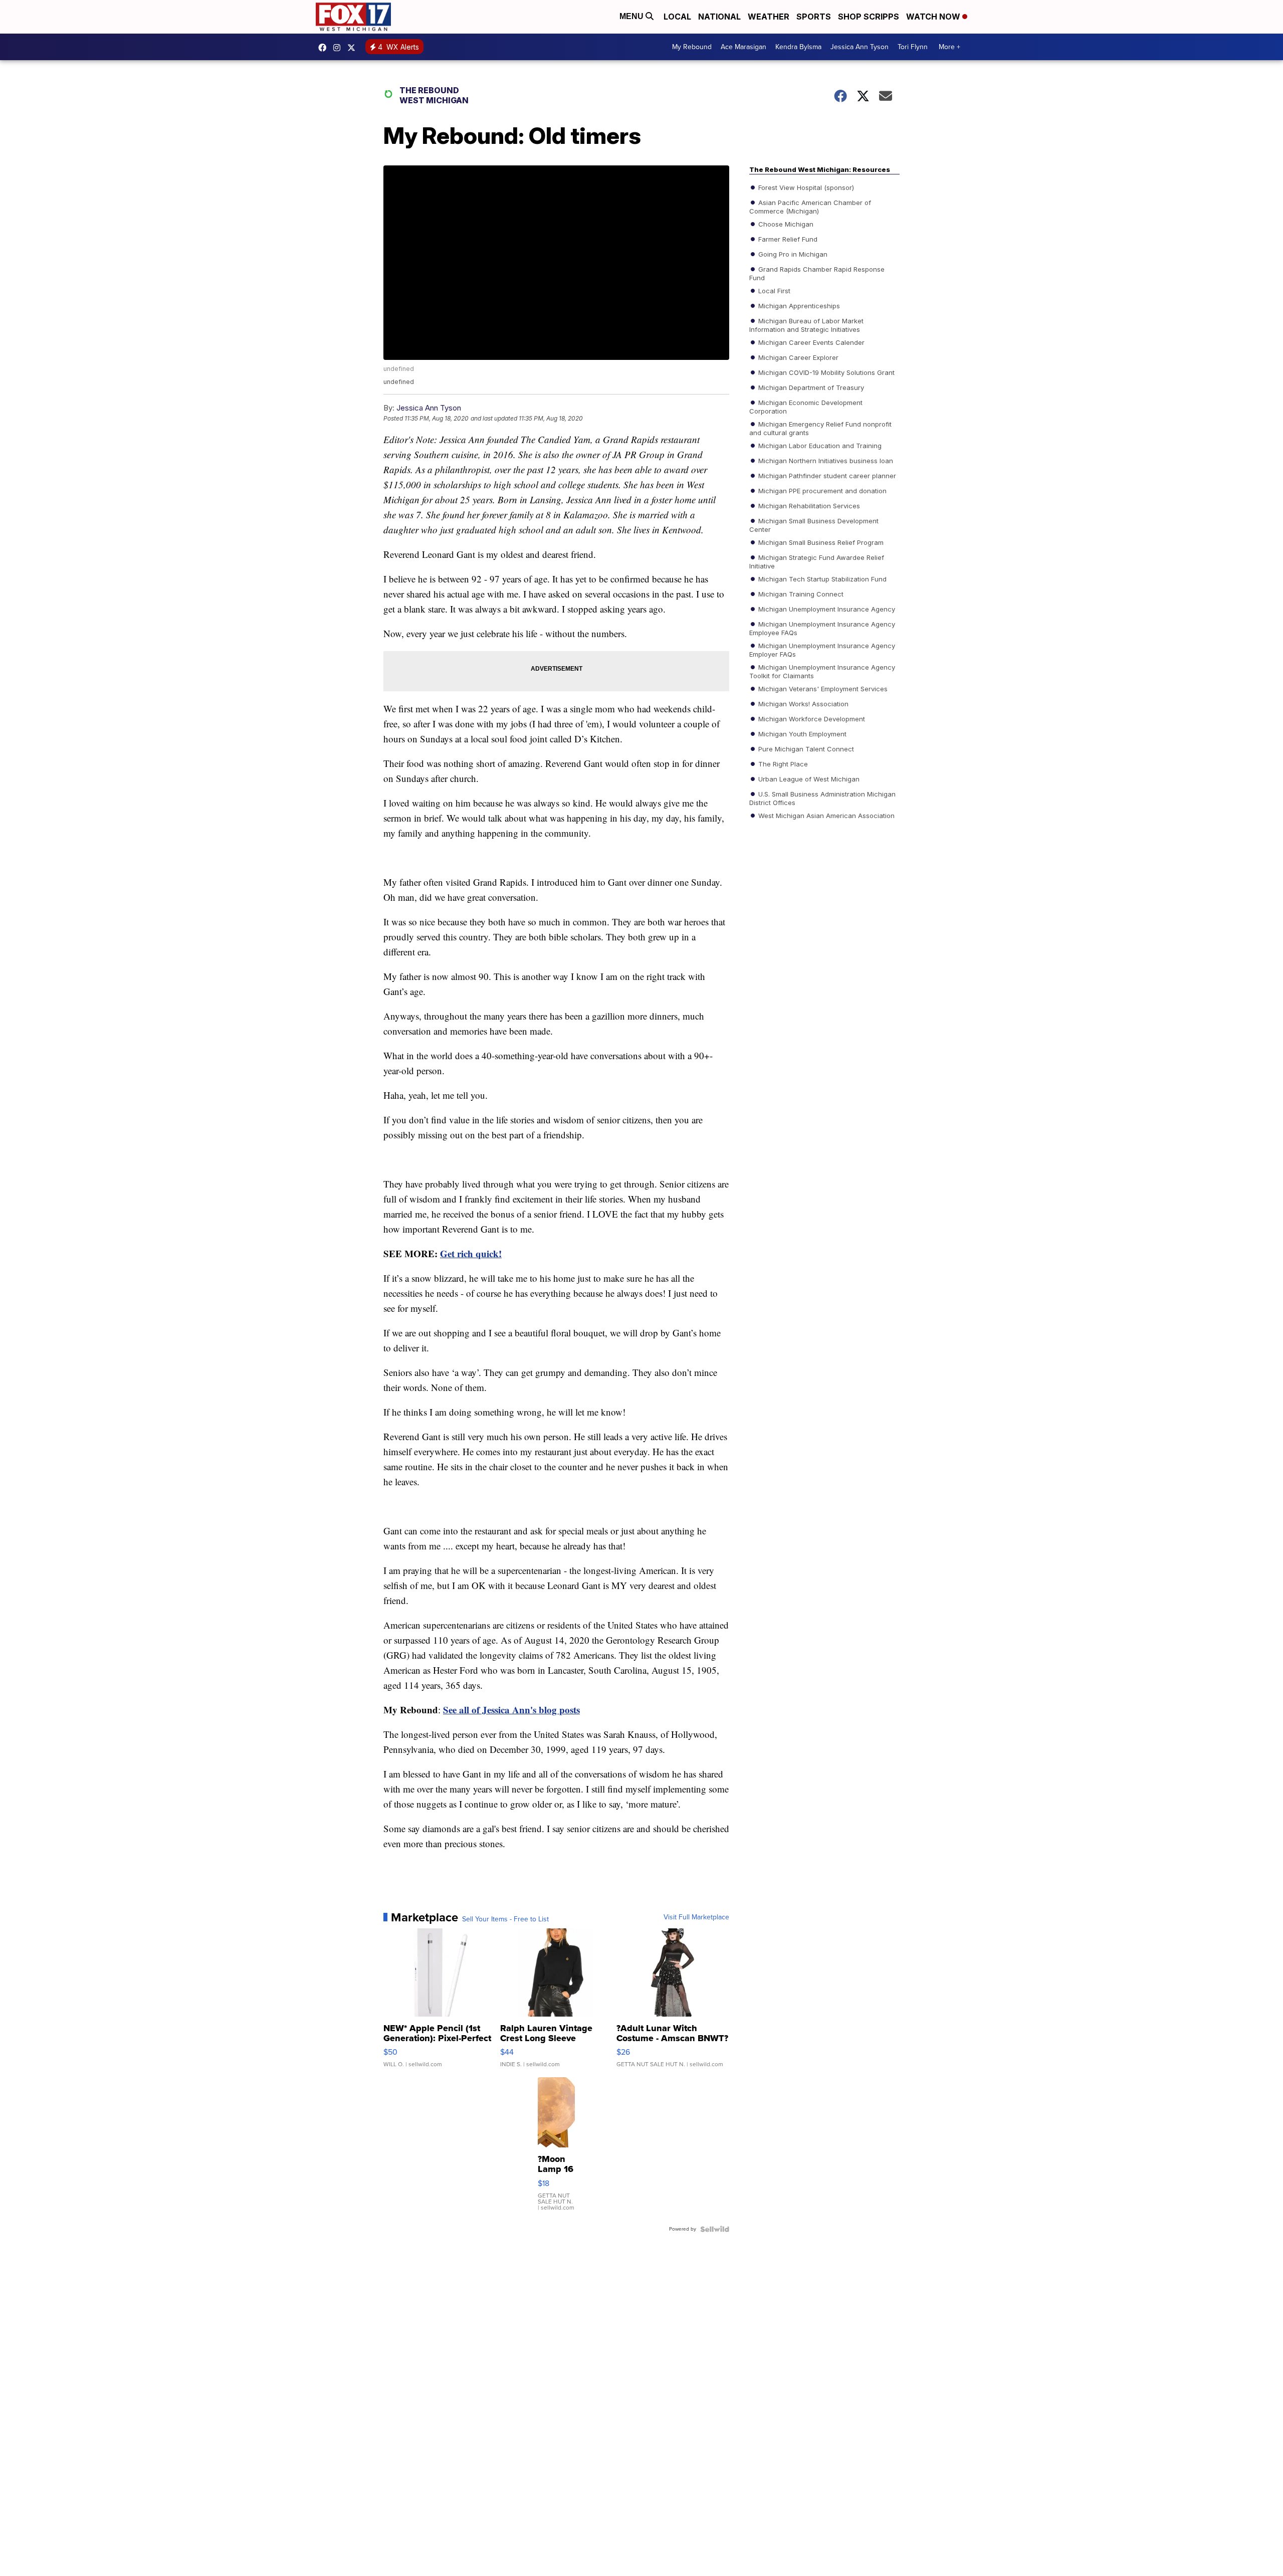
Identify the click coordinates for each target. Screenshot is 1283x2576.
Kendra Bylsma (798, 47)
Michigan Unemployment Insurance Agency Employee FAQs (822, 628)
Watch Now (934, 17)
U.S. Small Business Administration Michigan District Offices (822, 798)
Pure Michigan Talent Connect (805, 748)
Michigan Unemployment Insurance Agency (826, 609)
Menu (632, 16)
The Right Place (782, 763)
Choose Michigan (785, 224)
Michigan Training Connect (800, 593)
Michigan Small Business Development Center (814, 524)
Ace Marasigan (743, 47)
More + (949, 47)
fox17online (325, 48)
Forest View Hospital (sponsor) (805, 187)
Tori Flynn (913, 47)
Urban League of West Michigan (808, 778)
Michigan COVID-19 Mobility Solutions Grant (825, 372)
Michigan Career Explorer (797, 357)
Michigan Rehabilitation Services (808, 505)
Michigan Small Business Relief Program (820, 542)
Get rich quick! (471, 1253)
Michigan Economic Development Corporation (806, 406)
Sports (814, 17)
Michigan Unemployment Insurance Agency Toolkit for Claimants (822, 671)
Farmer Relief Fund (787, 239)
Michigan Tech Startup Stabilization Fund (821, 578)
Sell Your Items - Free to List (505, 1919)
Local (677, 17)
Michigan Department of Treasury (810, 387)
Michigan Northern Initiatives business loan (825, 460)
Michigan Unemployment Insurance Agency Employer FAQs (822, 649)
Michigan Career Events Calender (810, 342)
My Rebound (692, 47)
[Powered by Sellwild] (715, 2229)
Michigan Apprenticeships (798, 305)
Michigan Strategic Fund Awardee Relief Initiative (817, 561)
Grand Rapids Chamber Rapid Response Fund (817, 273)
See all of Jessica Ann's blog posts (511, 1710)
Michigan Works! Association (802, 703)
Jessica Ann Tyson (860, 47)
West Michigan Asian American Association (825, 815)
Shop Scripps (869, 17)
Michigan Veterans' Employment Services (822, 688)
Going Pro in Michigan (792, 254)
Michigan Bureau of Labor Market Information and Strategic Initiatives (806, 324)
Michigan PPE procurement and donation (821, 490)
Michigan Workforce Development (811, 718)
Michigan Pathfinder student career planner (826, 475)
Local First (773, 290)
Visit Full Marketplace (696, 1917)
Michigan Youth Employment (801, 733)
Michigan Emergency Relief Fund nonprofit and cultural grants (820, 428)
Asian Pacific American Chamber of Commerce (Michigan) (810, 206)
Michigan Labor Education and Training (819, 445)
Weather (769, 17)
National (719, 17)
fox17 (354, 48)
